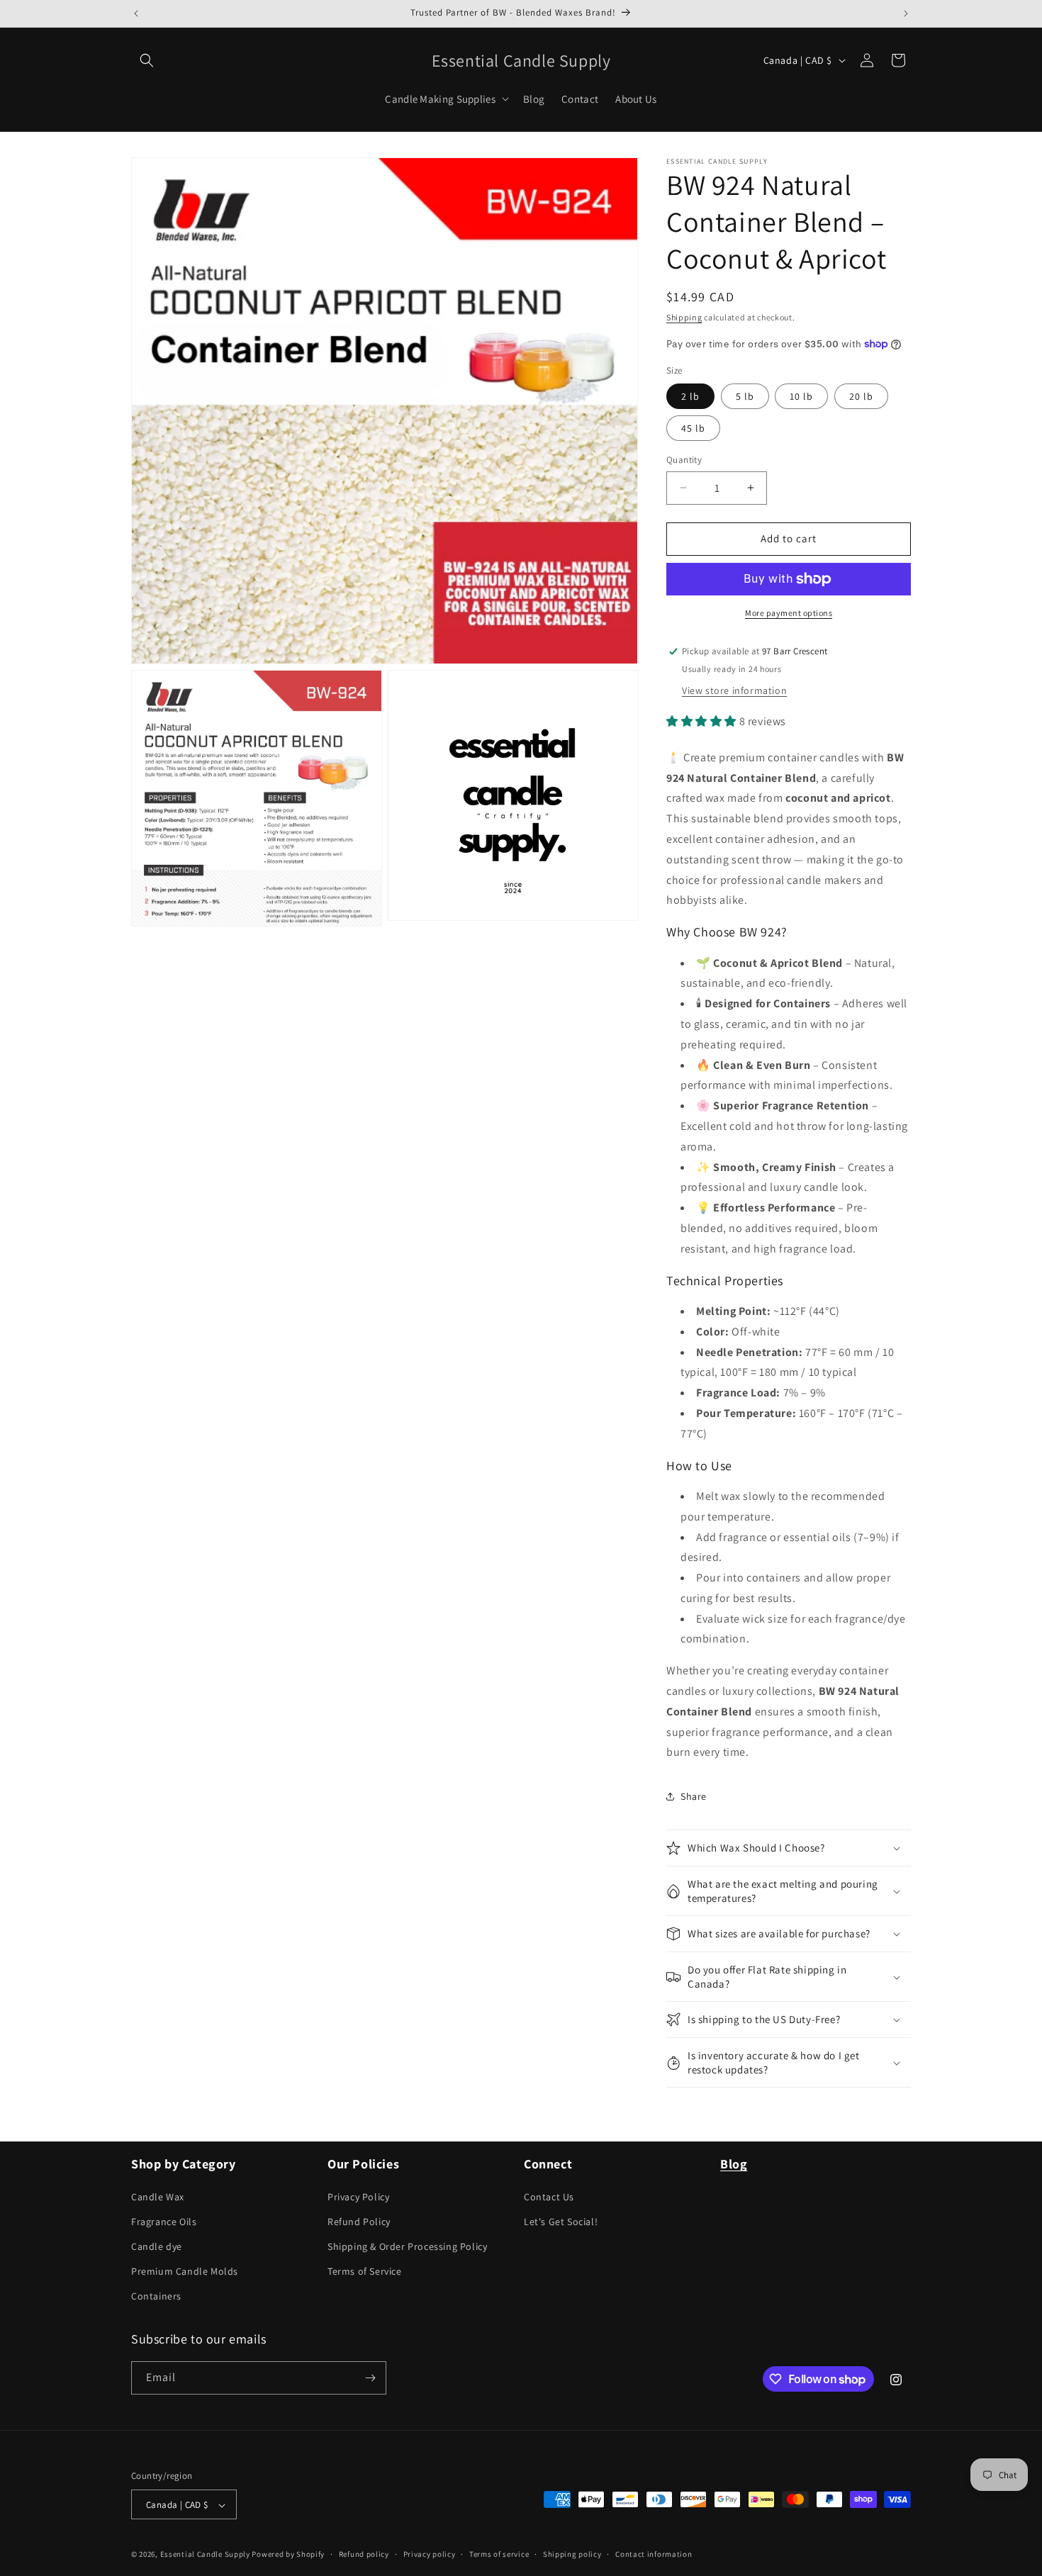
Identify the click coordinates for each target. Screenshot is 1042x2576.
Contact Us (549, 2197)
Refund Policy (359, 2222)
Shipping (684, 317)
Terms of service (499, 2554)
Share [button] (694, 1796)
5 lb (745, 396)
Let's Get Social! (561, 2222)
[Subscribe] (370, 2378)
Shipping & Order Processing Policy (407, 2246)
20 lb (861, 396)
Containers (156, 2297)
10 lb (801, 396)
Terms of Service (365, 2271)
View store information (734, 690)
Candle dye (157, 2246)
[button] (147, 60)
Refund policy (364, 2554)
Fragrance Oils (164, 2222)
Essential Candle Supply (206, 2555)
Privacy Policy (358, 2197)
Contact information (654, 2554)
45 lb (693, 428)
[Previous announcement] (136, 13)
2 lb (690, 396)
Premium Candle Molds (185, 2271)
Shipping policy (572, 2554)
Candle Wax (158, 2197)
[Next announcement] (906, 13)
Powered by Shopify (288, 2555)
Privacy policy (430, 2554)
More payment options (789, 613)
